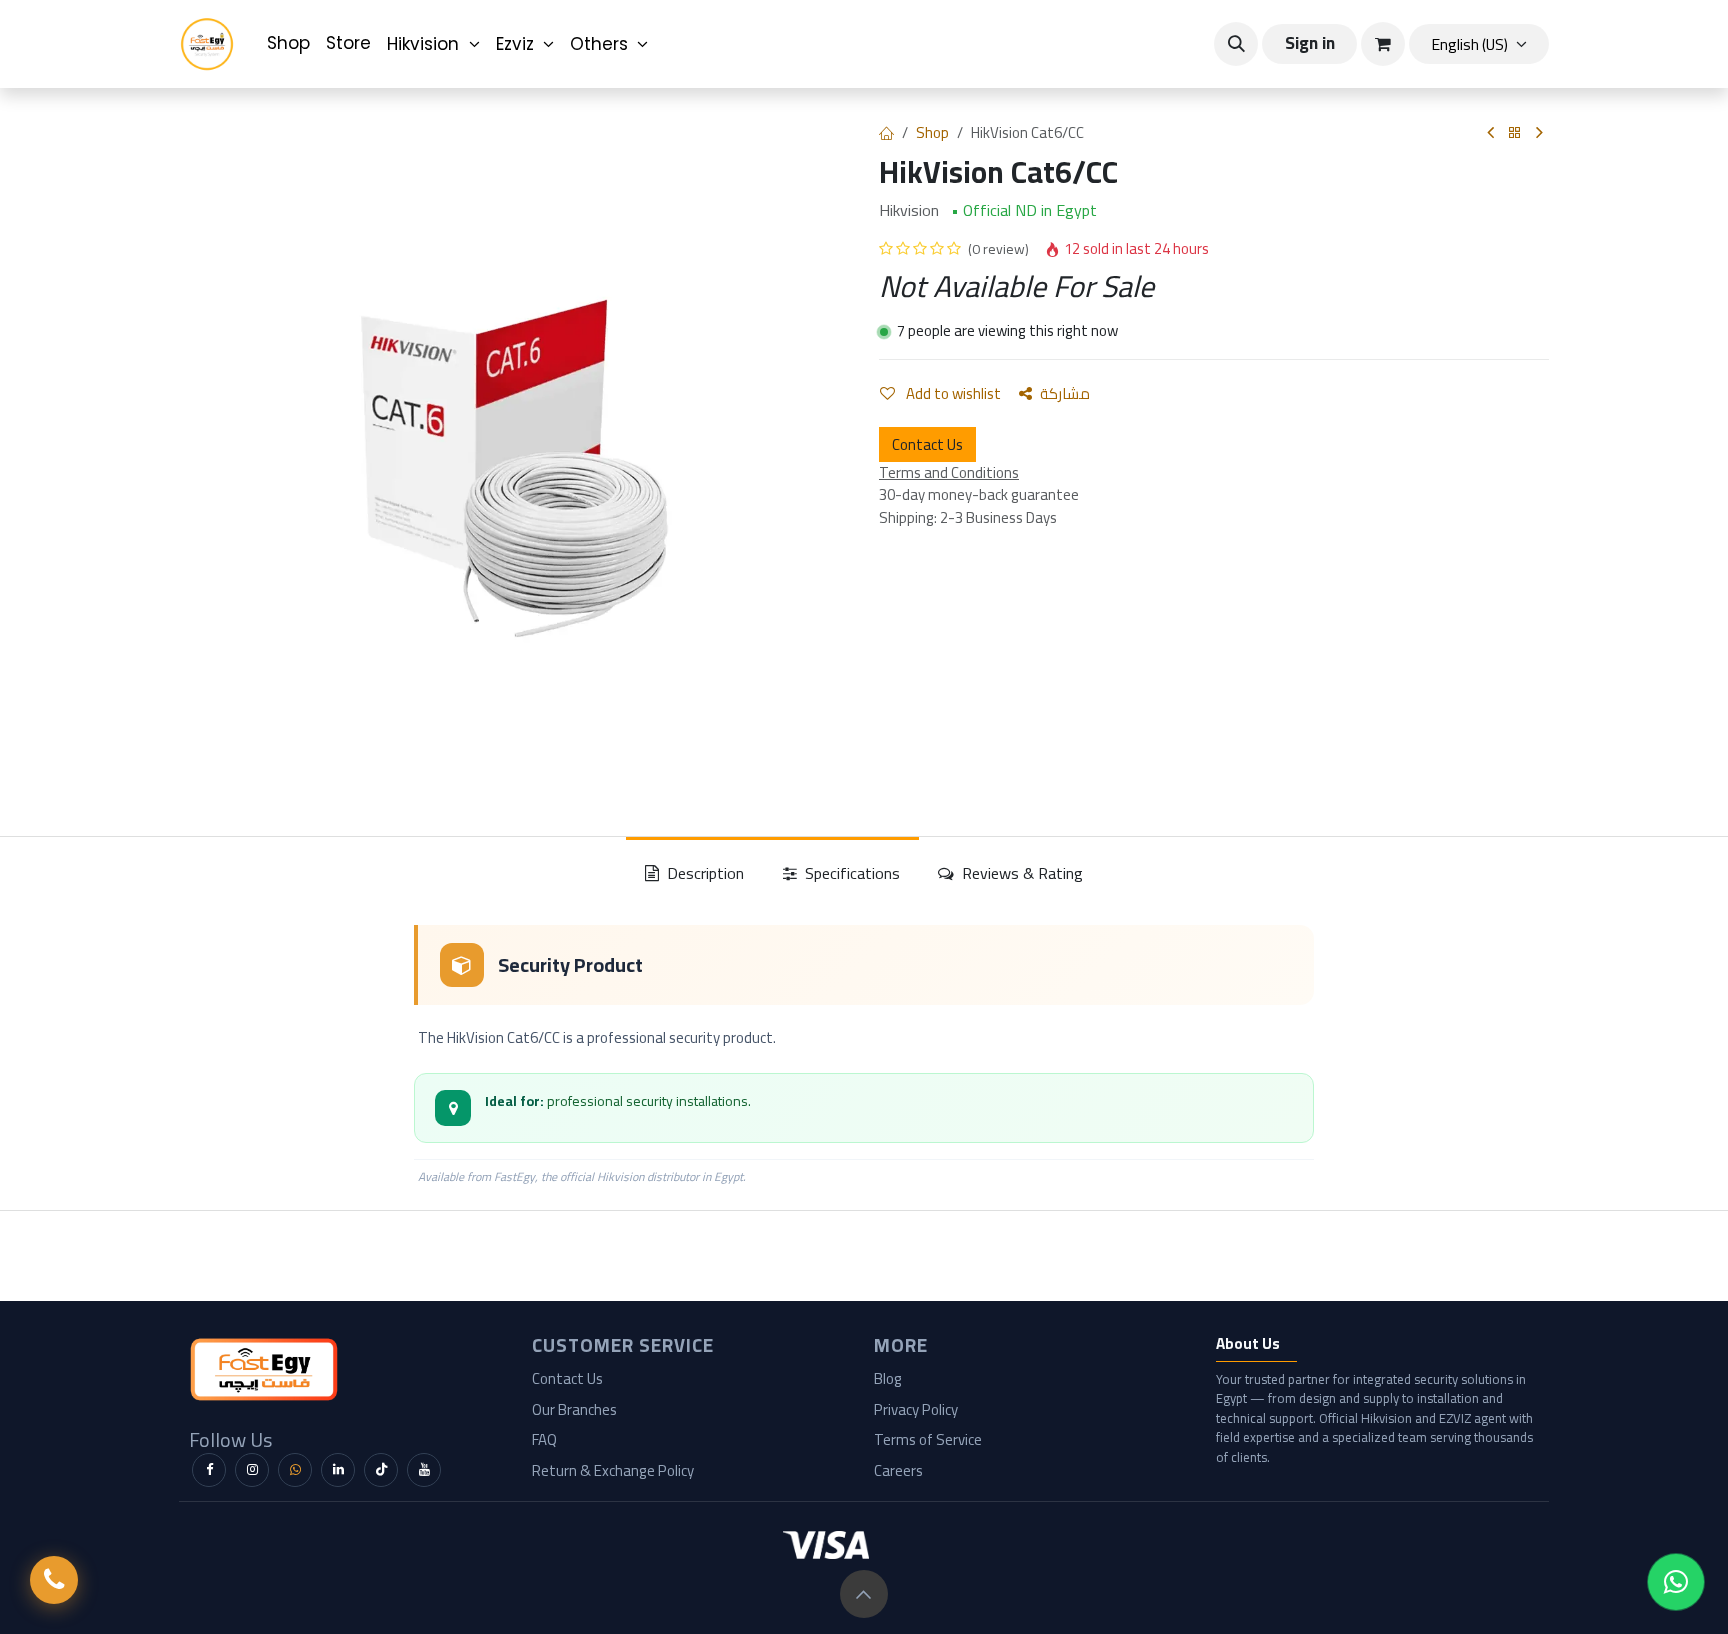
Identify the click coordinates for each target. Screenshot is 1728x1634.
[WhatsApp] (295, 1470)
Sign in (1310, 43)
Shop (932, 132)
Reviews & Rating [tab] (1020, 873)
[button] (1236, 44)
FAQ (544, 1439)
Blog (888, 1378)
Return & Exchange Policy (613, 1470)
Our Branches (574, 1409)
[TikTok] (381, 1470)
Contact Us (927, 444)
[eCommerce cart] (1383, 44)
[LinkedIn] (338, 1470)
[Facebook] (209, 1470)
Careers (898, 1470)
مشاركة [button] (1065, 393)
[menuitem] (288, 44)
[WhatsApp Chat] (1676, 1582)
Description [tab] (703, 873)
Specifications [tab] (850, 873)
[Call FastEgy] (54, 1580)
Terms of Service (928, 1439)
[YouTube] (424, 1470)
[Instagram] (252, 1470)
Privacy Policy (916, 1409)
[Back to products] (1515, 133)
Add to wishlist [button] (952, 393)
